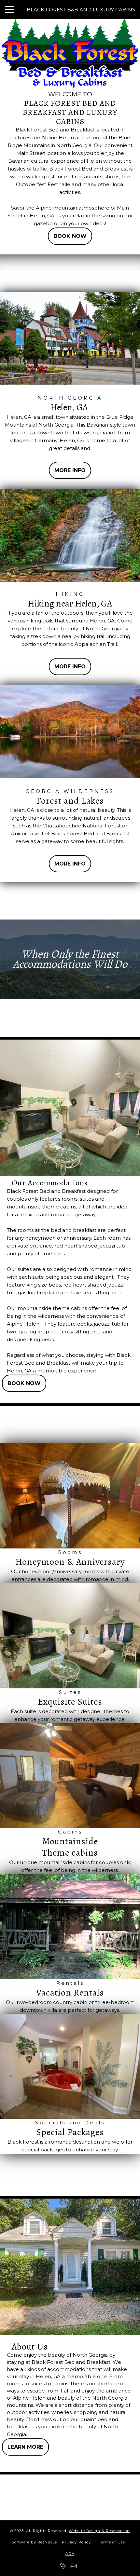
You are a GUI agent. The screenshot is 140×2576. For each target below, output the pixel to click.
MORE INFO (70, 470)
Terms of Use (112, 2542)
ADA (70, 2554)
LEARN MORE (25, 2447)
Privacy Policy (76, 2542)
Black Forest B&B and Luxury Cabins (81, 10)
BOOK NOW (70, 236)
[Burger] (9, 9)
